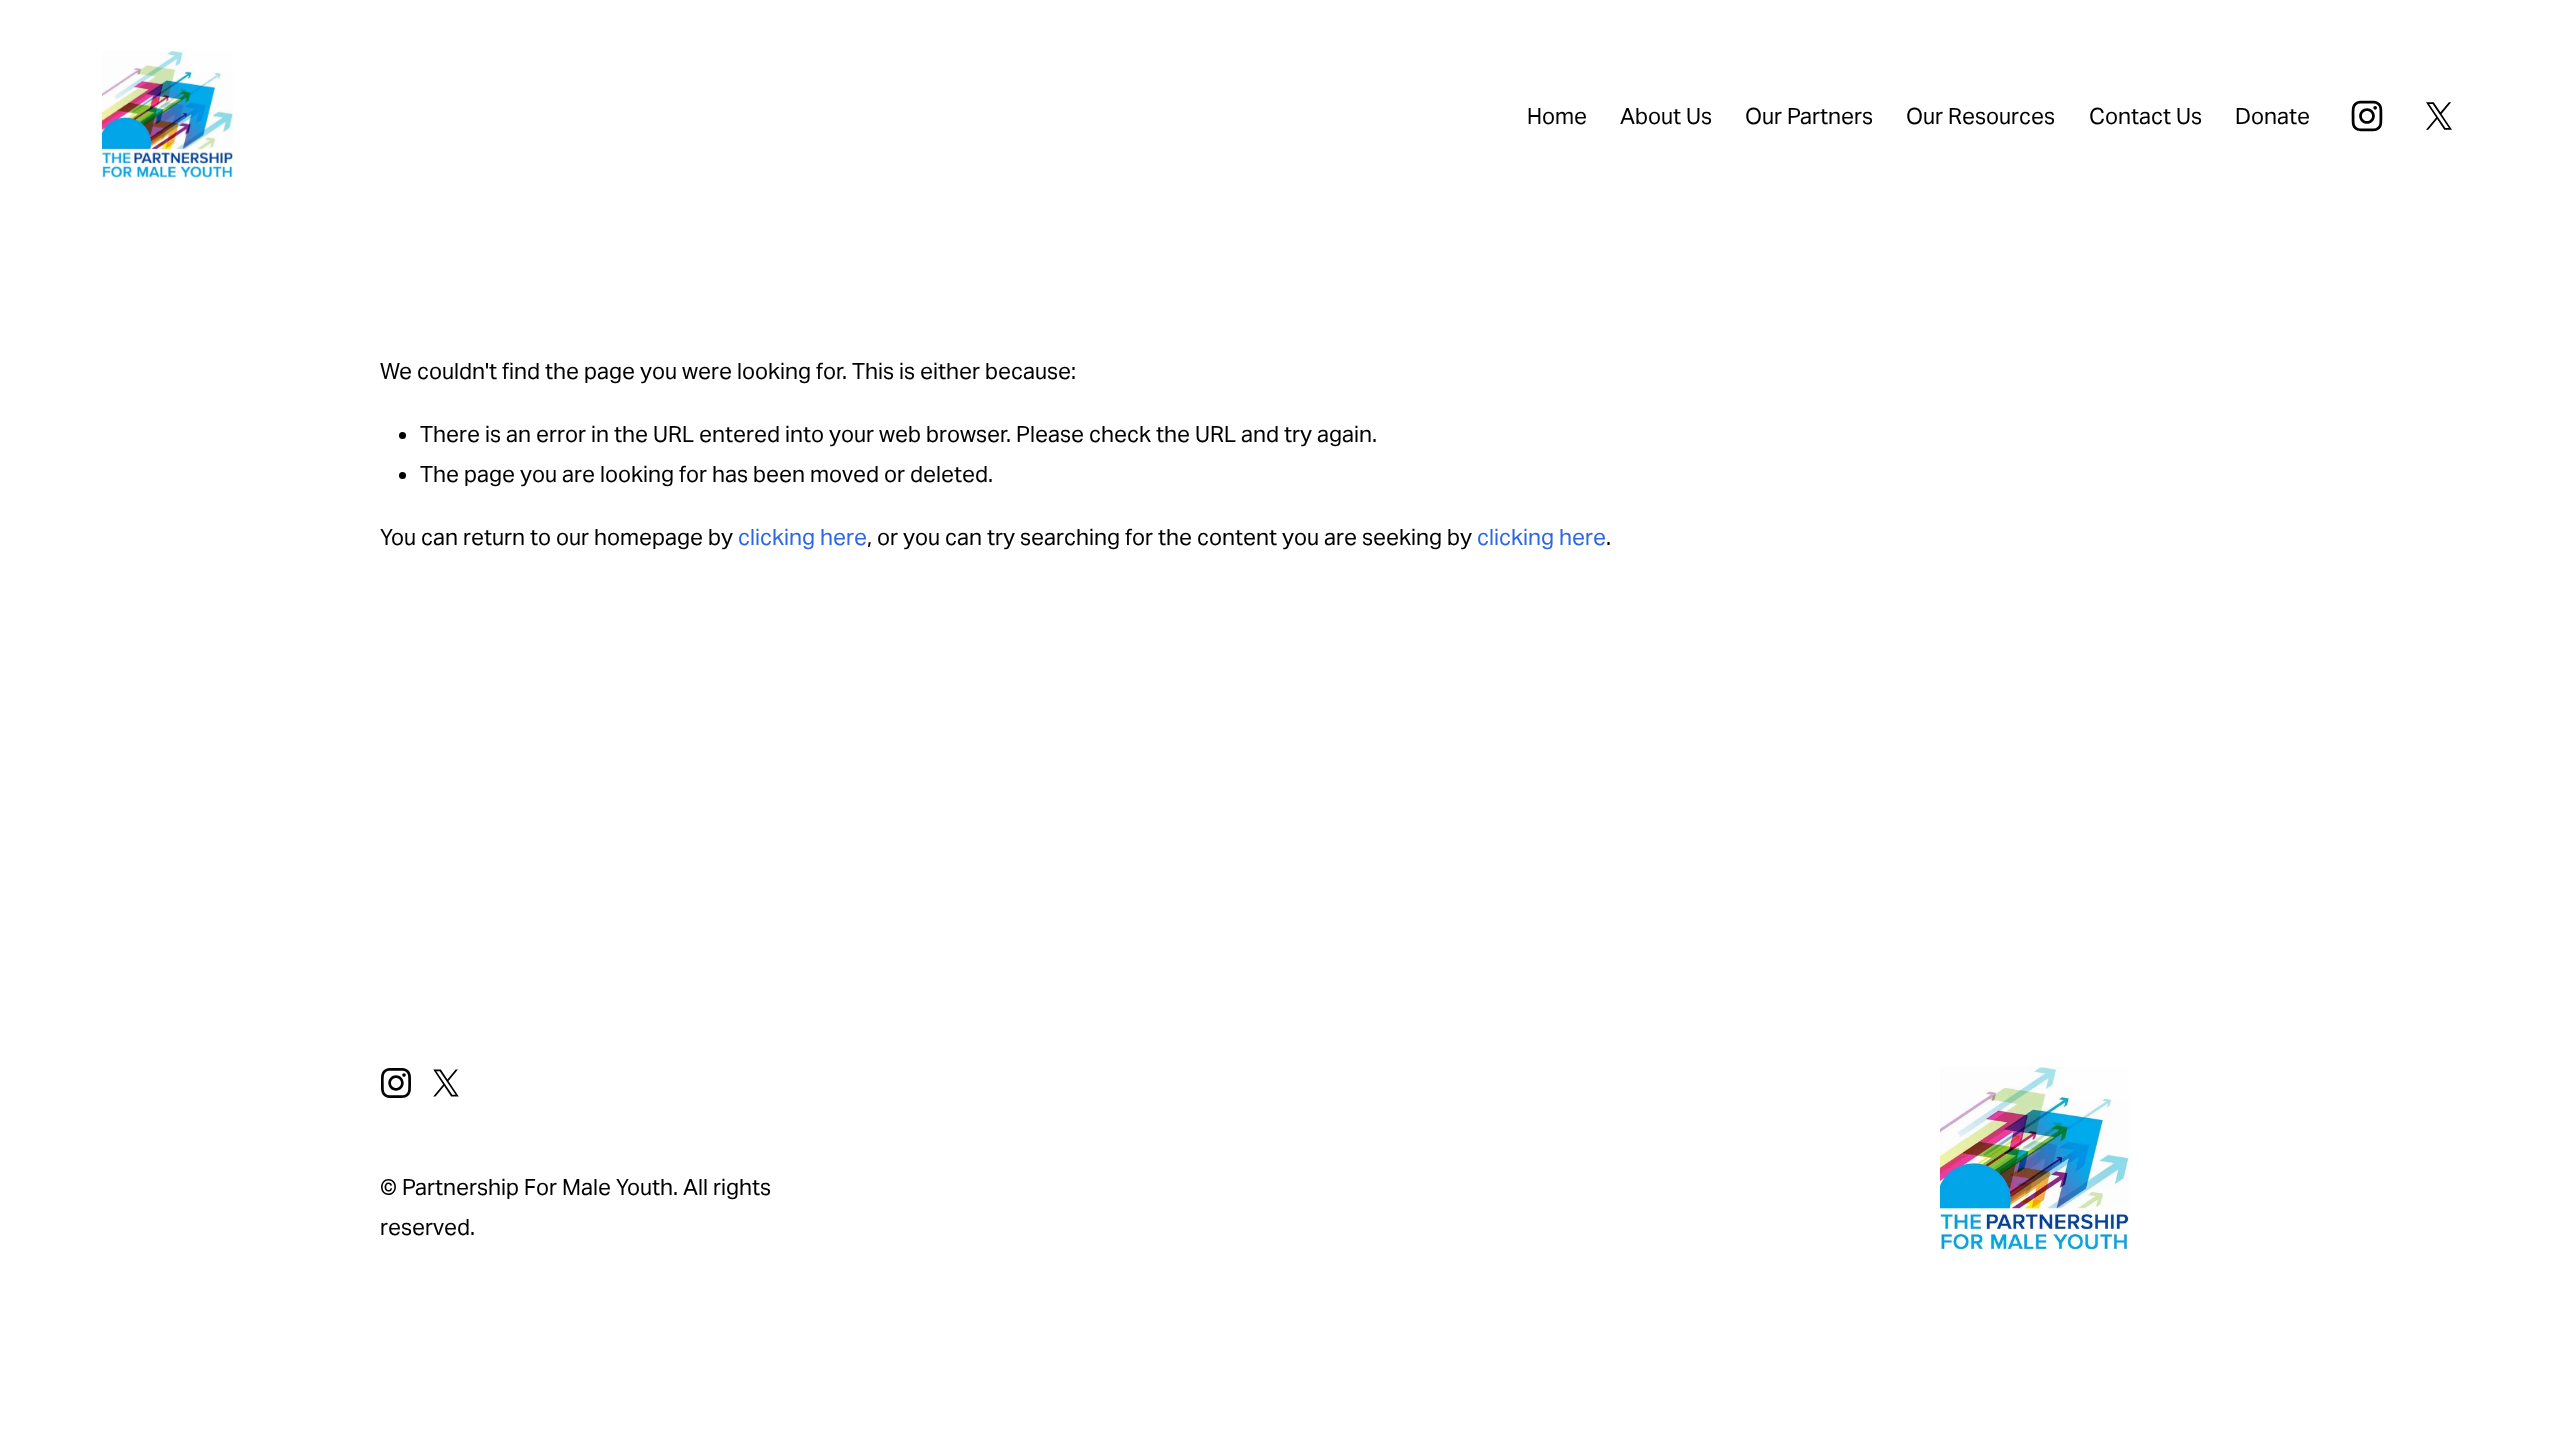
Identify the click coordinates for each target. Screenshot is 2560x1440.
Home (1557, 116)
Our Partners (1809, 116)
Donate (2272, 116)
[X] (2439, 116)
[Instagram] (2367, 116)
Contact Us (2145, 116)
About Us (1666, 116)
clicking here (802, 537)
